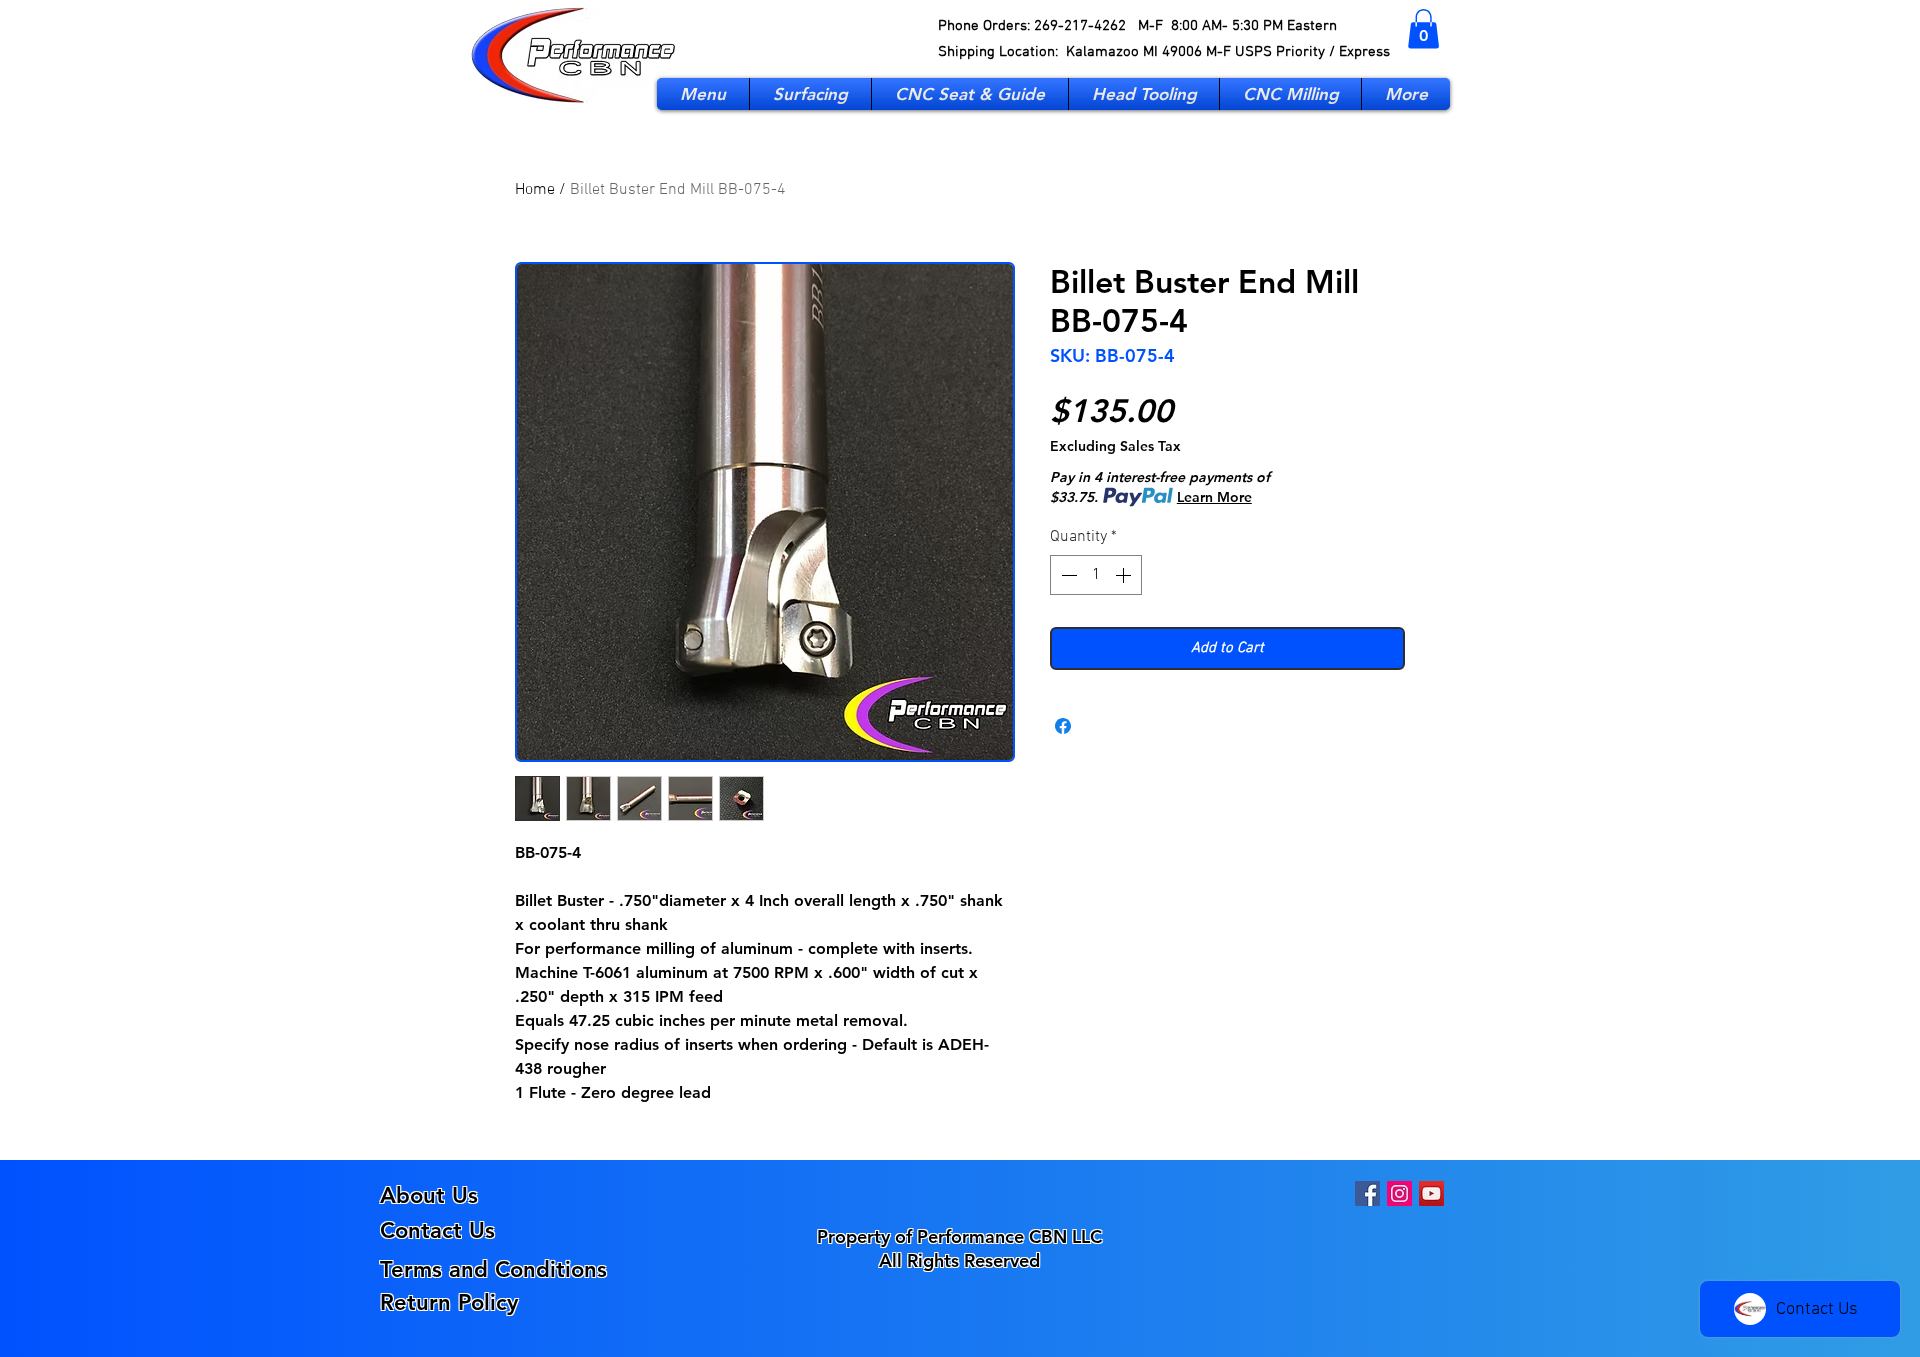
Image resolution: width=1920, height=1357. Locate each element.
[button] (1423, 28)
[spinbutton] (1096, 575)
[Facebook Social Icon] (1367, 1193)
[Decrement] (1067, 575)
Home (535, 190)
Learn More (1214, 497)
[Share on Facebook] (1063, 726)
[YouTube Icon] (1431, 1193)
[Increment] (1125, 575)
